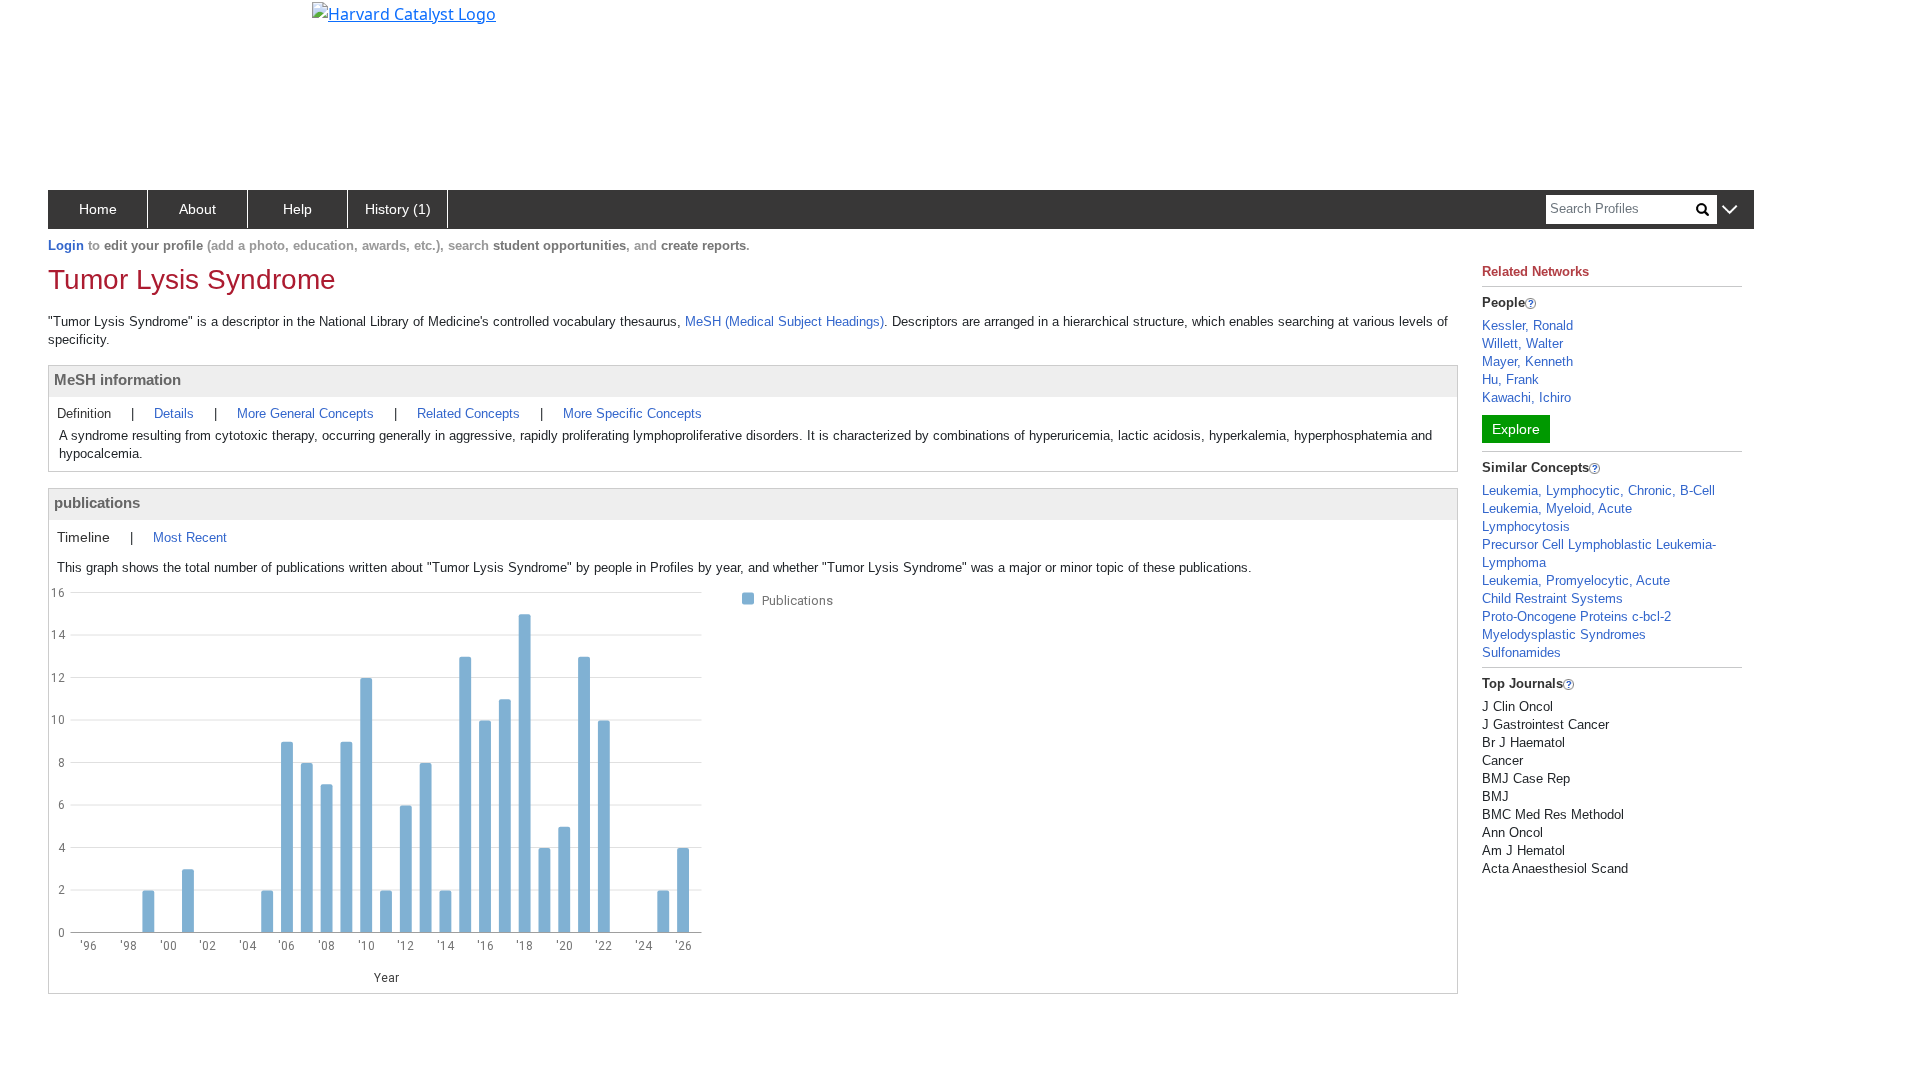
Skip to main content (83, 24)
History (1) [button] (398, 209)
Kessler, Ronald (1527, 325)
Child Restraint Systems (1552, 598)
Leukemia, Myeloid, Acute (1557, 508)
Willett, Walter (1522, 343)
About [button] (197, 209)
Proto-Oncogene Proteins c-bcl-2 (1576, 616)
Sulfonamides (1521, 652)
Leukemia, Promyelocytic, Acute (1576, 580)
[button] (1729, 210)
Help (297, 209)
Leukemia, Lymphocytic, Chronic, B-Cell (1598, 490)
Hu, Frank (1510, 379)
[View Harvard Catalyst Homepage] (404, 12)
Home (98, 209)
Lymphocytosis (1526, 526)
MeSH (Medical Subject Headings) (784, 321)
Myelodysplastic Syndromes (1564, 634)
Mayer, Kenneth (1527, 361)
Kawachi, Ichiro (1526, 397)
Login (66, 245)
